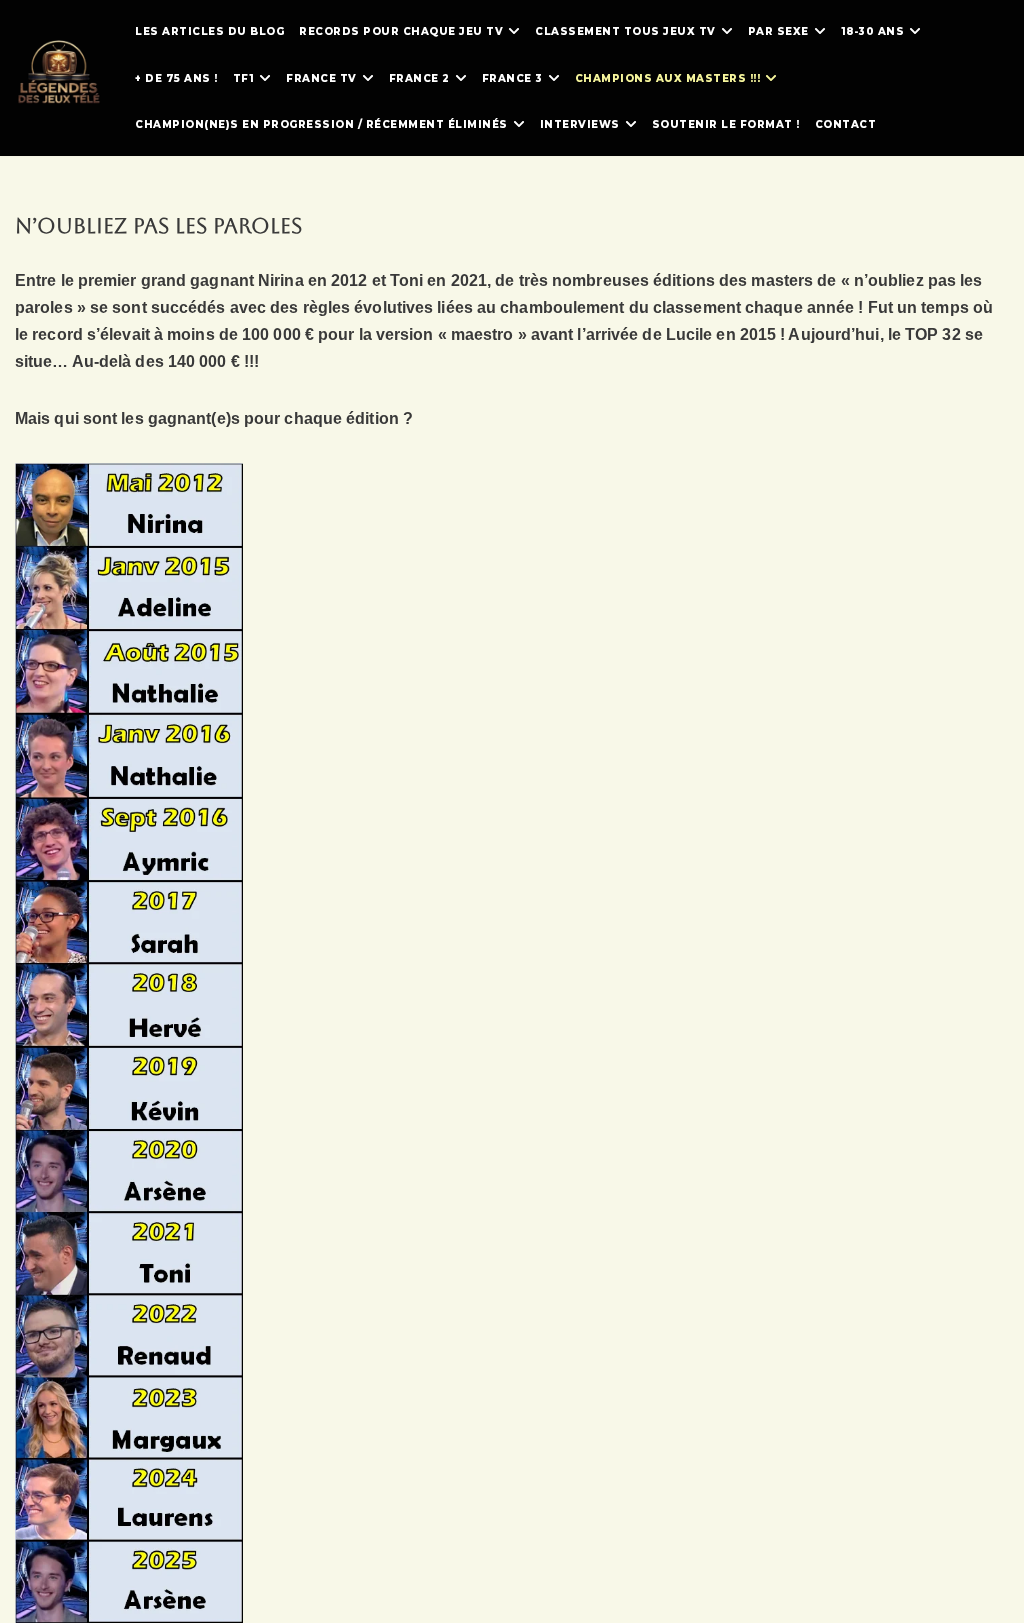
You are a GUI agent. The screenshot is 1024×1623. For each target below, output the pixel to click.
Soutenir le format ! (726, 124)
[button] (514, 31)
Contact (846, 124)
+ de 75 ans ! (176, 78)
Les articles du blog (209, 31)
